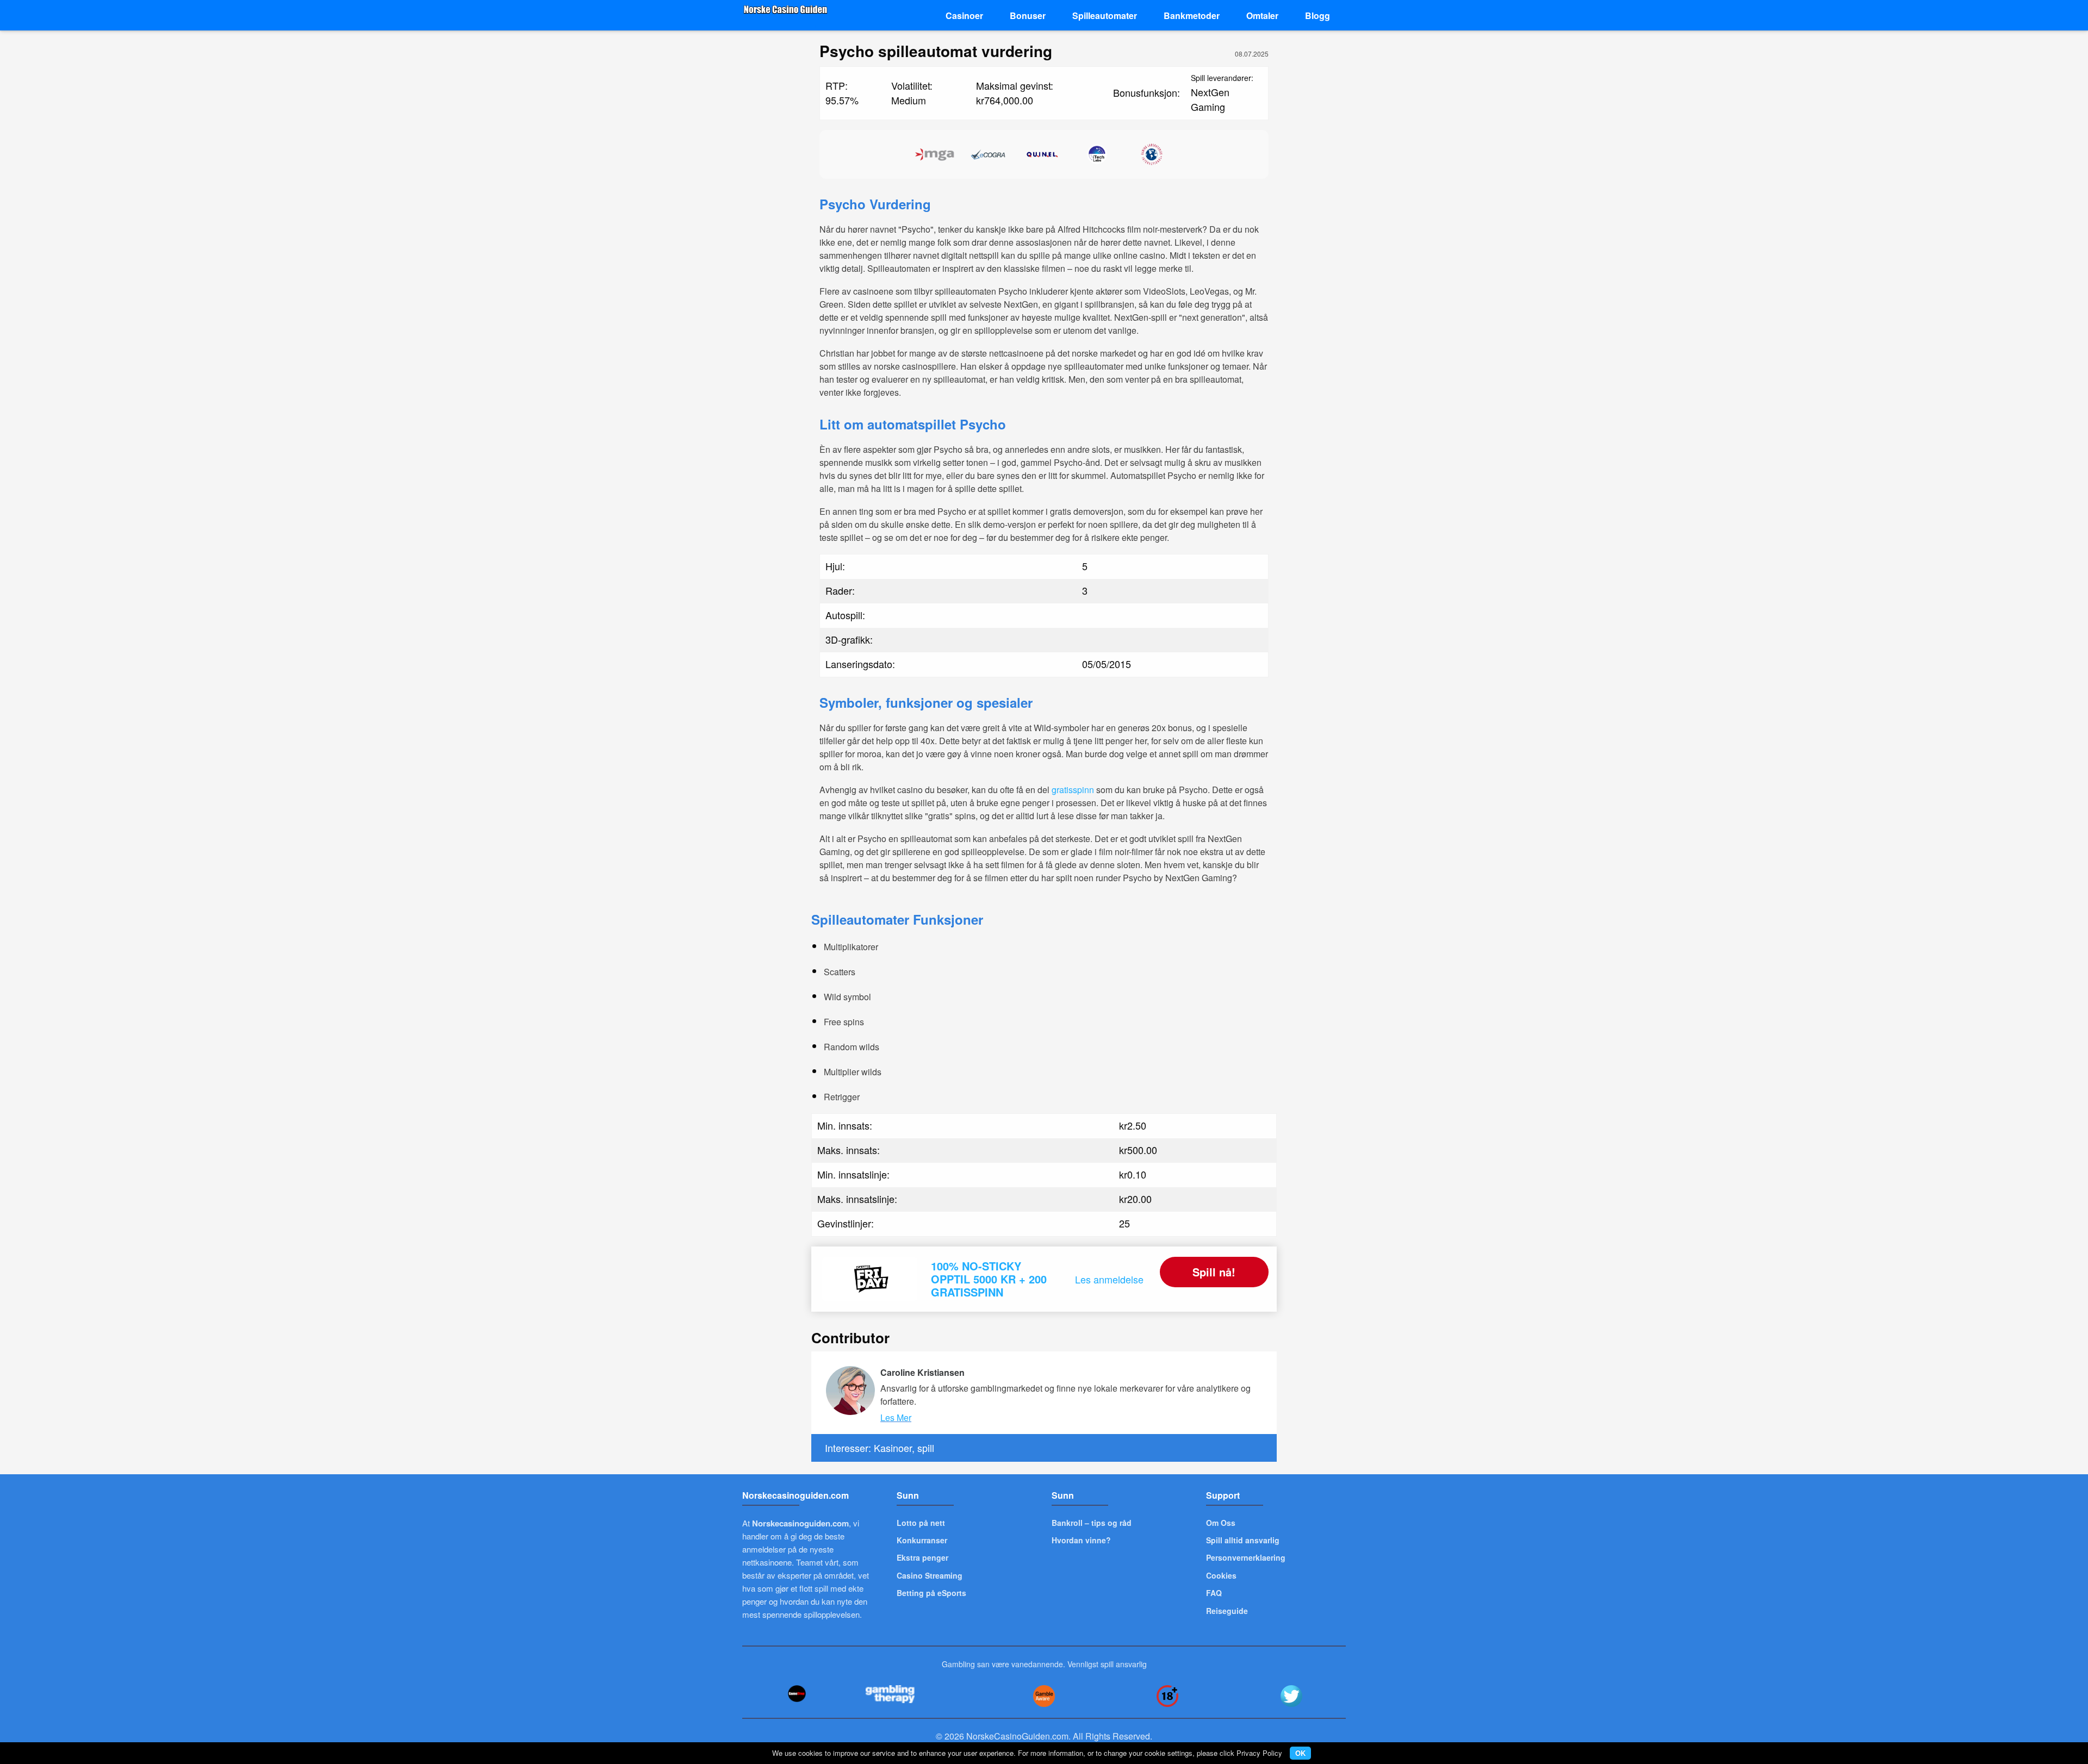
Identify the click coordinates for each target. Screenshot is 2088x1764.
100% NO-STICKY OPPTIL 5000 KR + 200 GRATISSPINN (989, 1279)
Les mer (896, 1417)
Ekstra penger (922, 1557)
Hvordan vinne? (1081, 1540)
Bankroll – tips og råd (1092, 1523)
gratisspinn (1073, 790)
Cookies (1221, 1575)
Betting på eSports (931, 1593)
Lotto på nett (921, 1523)
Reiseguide (1227, 1611)
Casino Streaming (930, 1575)
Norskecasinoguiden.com (800, 1523)
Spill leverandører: (1222, 78)
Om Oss (1221, 1523)
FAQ (1214, 1593)
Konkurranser (922, 1540)
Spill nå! (1214, 1272)
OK (1300, 1753)
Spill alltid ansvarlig (1243, 1540)
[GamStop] (797, 1694)
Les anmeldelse (1109, 1279)
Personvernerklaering (1246, 1557)
